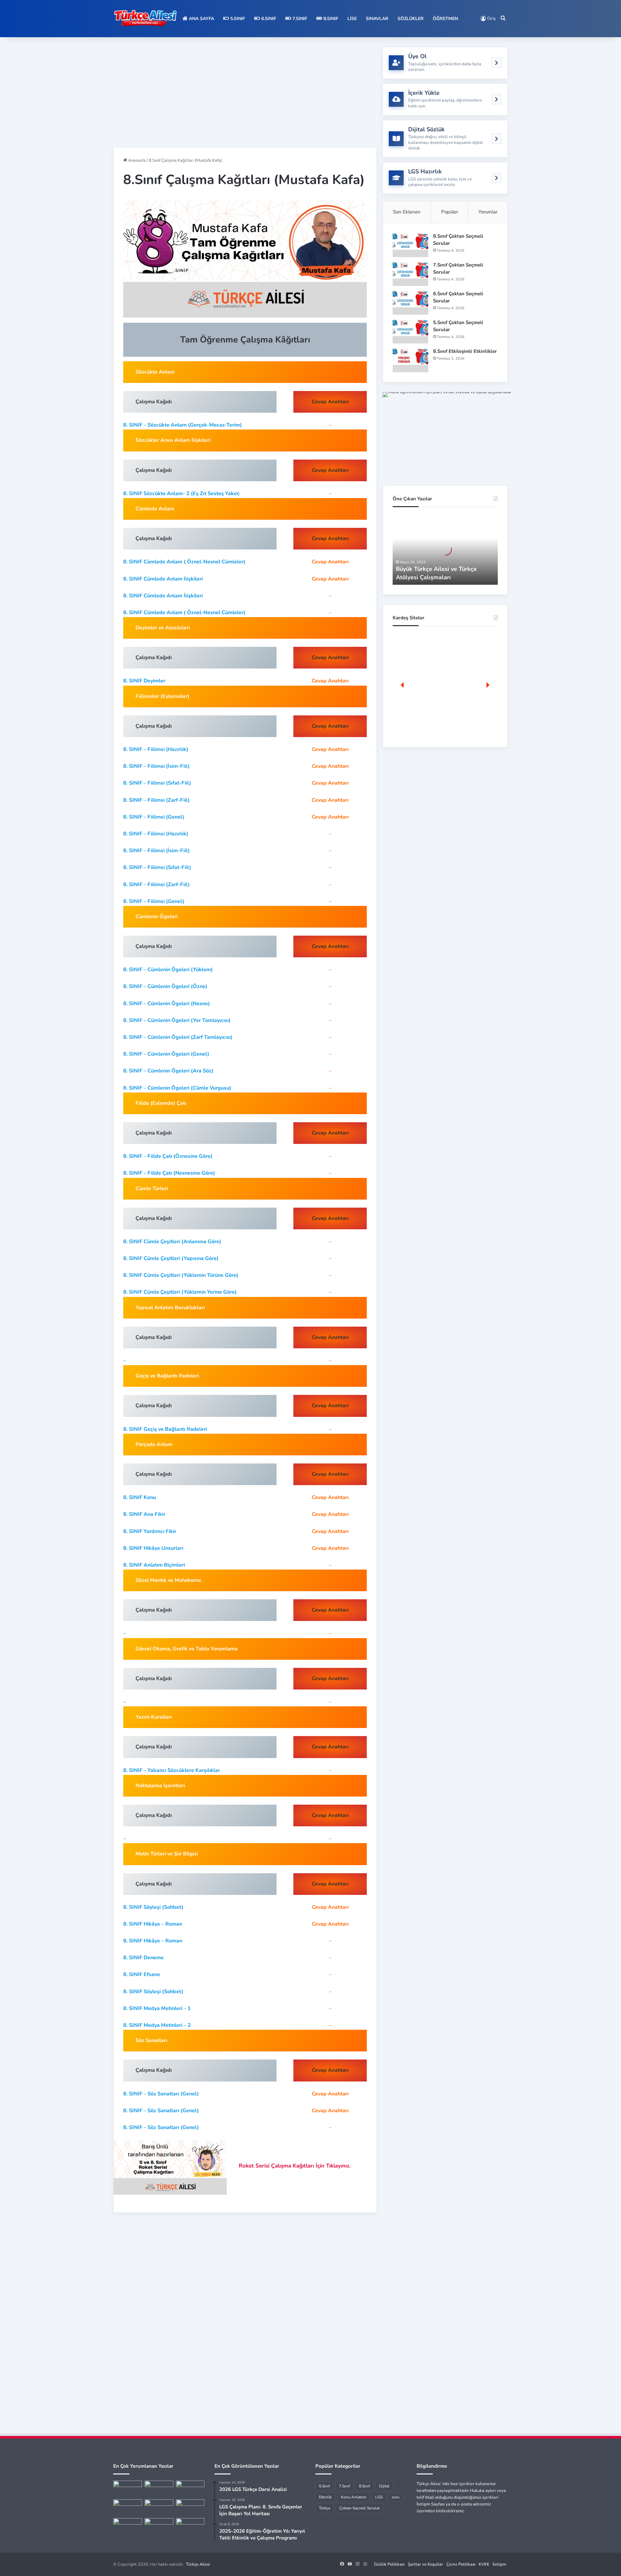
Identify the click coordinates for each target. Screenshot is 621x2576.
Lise (352, 19)
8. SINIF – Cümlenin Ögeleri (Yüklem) (168, 970)
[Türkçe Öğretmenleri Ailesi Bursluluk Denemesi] (159, 2526)
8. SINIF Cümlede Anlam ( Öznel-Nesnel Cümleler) (184, 562)
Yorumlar (488, 212)
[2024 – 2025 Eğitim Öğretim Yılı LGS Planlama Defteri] (190, 2526)
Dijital (384, 2486)
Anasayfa (136, 160)
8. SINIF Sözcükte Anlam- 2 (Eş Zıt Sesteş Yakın (181, 494)
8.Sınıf (330, 19)
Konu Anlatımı (354, 2497)
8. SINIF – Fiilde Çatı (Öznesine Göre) (168, 1156)
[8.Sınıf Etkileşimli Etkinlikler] (410, 360)
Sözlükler (411, 19)
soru (396, 2497)
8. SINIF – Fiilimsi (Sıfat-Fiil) (157, 783)
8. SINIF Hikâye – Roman (153, 1924)
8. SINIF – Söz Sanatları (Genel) (161, 2094)
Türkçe (325, 2508)
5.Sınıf (237, 19)
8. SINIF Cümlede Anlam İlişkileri (163, 579)
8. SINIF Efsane (142, 1974)
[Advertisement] (245, 92)
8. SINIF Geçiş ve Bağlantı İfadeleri (165, 1429)
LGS (379, 2497)
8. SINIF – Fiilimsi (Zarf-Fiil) (157, 800)
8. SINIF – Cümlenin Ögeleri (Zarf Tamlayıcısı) (178, 1037)
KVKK (484, 2564)
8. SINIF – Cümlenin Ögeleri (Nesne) (167, 1004)
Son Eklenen (407, 212)
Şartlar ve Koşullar (425, 2564)
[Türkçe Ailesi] (146, 19)
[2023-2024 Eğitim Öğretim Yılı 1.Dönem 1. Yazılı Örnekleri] (128, 2507)
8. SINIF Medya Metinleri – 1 (157, 2008)
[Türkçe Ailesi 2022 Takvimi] (190, 2507)
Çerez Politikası (461, 2564)
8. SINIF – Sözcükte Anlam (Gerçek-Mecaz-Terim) (183, 425)
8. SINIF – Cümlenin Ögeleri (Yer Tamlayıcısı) (177, 1020)
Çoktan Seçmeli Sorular (360, 2508)
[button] (403, 685)
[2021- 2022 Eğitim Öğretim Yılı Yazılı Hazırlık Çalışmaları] (190, 2489)
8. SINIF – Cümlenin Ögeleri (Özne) (165, 986)
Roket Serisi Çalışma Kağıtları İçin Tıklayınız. (295, 2166)
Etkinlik (325, 2497)
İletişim (499, 2564)
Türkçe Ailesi (198, 2564)
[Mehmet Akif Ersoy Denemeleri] (159, 2507)
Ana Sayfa (201, 19)
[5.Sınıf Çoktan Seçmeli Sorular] (410, 331)
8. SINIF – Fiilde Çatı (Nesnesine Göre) (169, 1173)
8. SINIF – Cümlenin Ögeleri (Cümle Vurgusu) (177, 1088)
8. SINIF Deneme (143, 1958)
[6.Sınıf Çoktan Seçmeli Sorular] (410, 303)
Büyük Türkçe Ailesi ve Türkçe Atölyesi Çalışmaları (436, 573)
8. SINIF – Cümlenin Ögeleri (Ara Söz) (168, 1071)
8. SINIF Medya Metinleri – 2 (157, 2025)
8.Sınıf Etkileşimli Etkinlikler (465, 351)
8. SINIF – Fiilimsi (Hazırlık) (156, 749)
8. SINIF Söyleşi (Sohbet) (153, 1907)
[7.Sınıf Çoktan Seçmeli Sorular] (410, 274)
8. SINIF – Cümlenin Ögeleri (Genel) (166, 1054)
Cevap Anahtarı (330, 562)
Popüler (450, 212)
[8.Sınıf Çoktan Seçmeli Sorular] (410, 245)
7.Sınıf (299, 19)
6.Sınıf (268, 19)
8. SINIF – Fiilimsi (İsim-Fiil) (157, 766)
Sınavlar (377, 19)
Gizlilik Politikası (389, 2564)
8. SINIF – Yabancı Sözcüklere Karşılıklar (172, 1770)
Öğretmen (445, 19)
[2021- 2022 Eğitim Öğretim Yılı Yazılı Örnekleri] (128, 2489)
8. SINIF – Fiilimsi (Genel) (154, 817)
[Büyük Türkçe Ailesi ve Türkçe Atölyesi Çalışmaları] (159, 2489)
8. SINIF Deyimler (144, 681)
